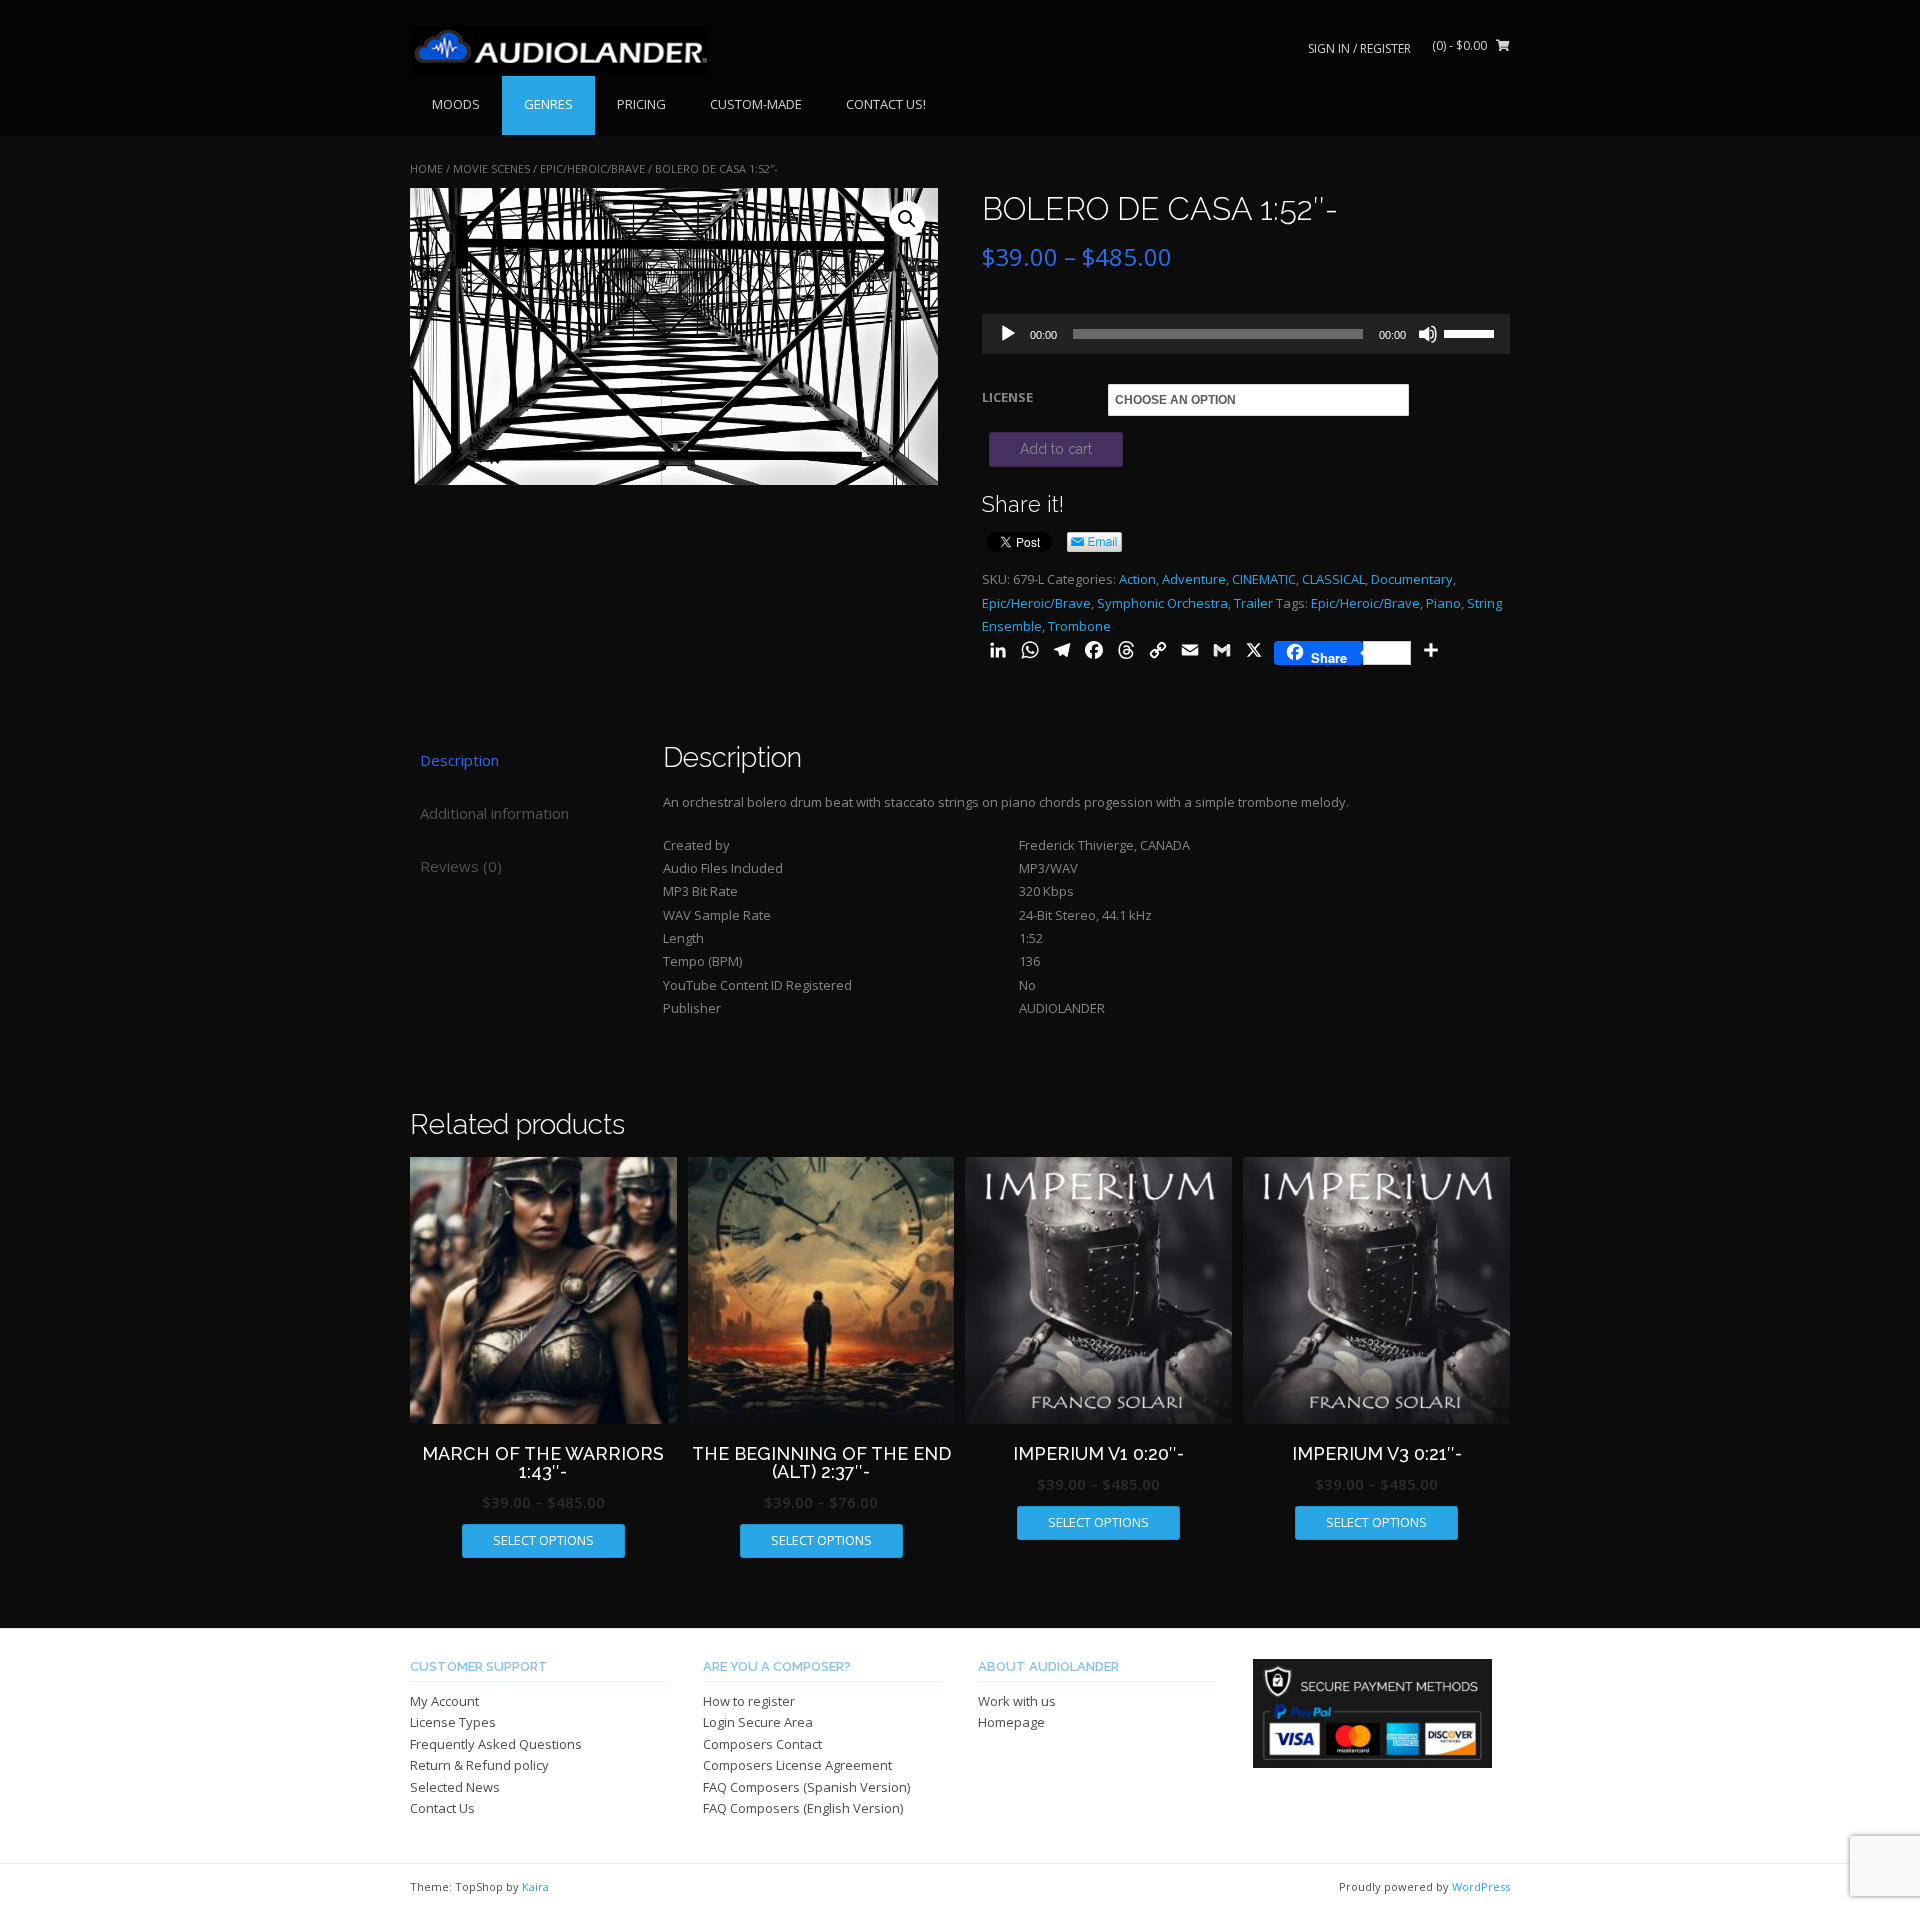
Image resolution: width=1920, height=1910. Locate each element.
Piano (1443, 603)
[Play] (1008, 334)
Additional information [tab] (494, 813)
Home (426, 168)
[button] (907, 219)
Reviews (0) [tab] (461, 866)
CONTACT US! (886, 104)
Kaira (535, 1886)
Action (1137, 579)
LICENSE (1007, 397)
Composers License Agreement (797, 1765)
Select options (543, 1540)
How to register (749, 1701)
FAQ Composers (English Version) (803, 1808)
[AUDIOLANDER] (560, 50)
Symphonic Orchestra (1162, 603)
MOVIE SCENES (491, 168)
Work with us (1017, 1701)
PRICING (641, 104)
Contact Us (442, 1808)
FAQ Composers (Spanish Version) (806, 1787)
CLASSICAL (1333, 579)
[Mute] (1428, 334)
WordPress (1481, 1886)
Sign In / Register (1359, 48)
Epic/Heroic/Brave (592, 168)
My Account (444, 1701)
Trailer (1253, 603)
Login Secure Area (758, 1722)
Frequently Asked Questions (496, 1744)
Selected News (455, 1787)
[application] (1246, 334)
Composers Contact (762, 1744)
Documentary (1412, 579)
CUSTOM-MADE (756, 104)
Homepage (1011, 1722)
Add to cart (1056, 449)
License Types (453, 1722)
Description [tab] (459, 760)
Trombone (1079, 626)
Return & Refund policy (479, 1765)
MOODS (456, 104)
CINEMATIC (1264, 579)
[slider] (1472, 332)
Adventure (1194, 579)
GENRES (548, 104)
